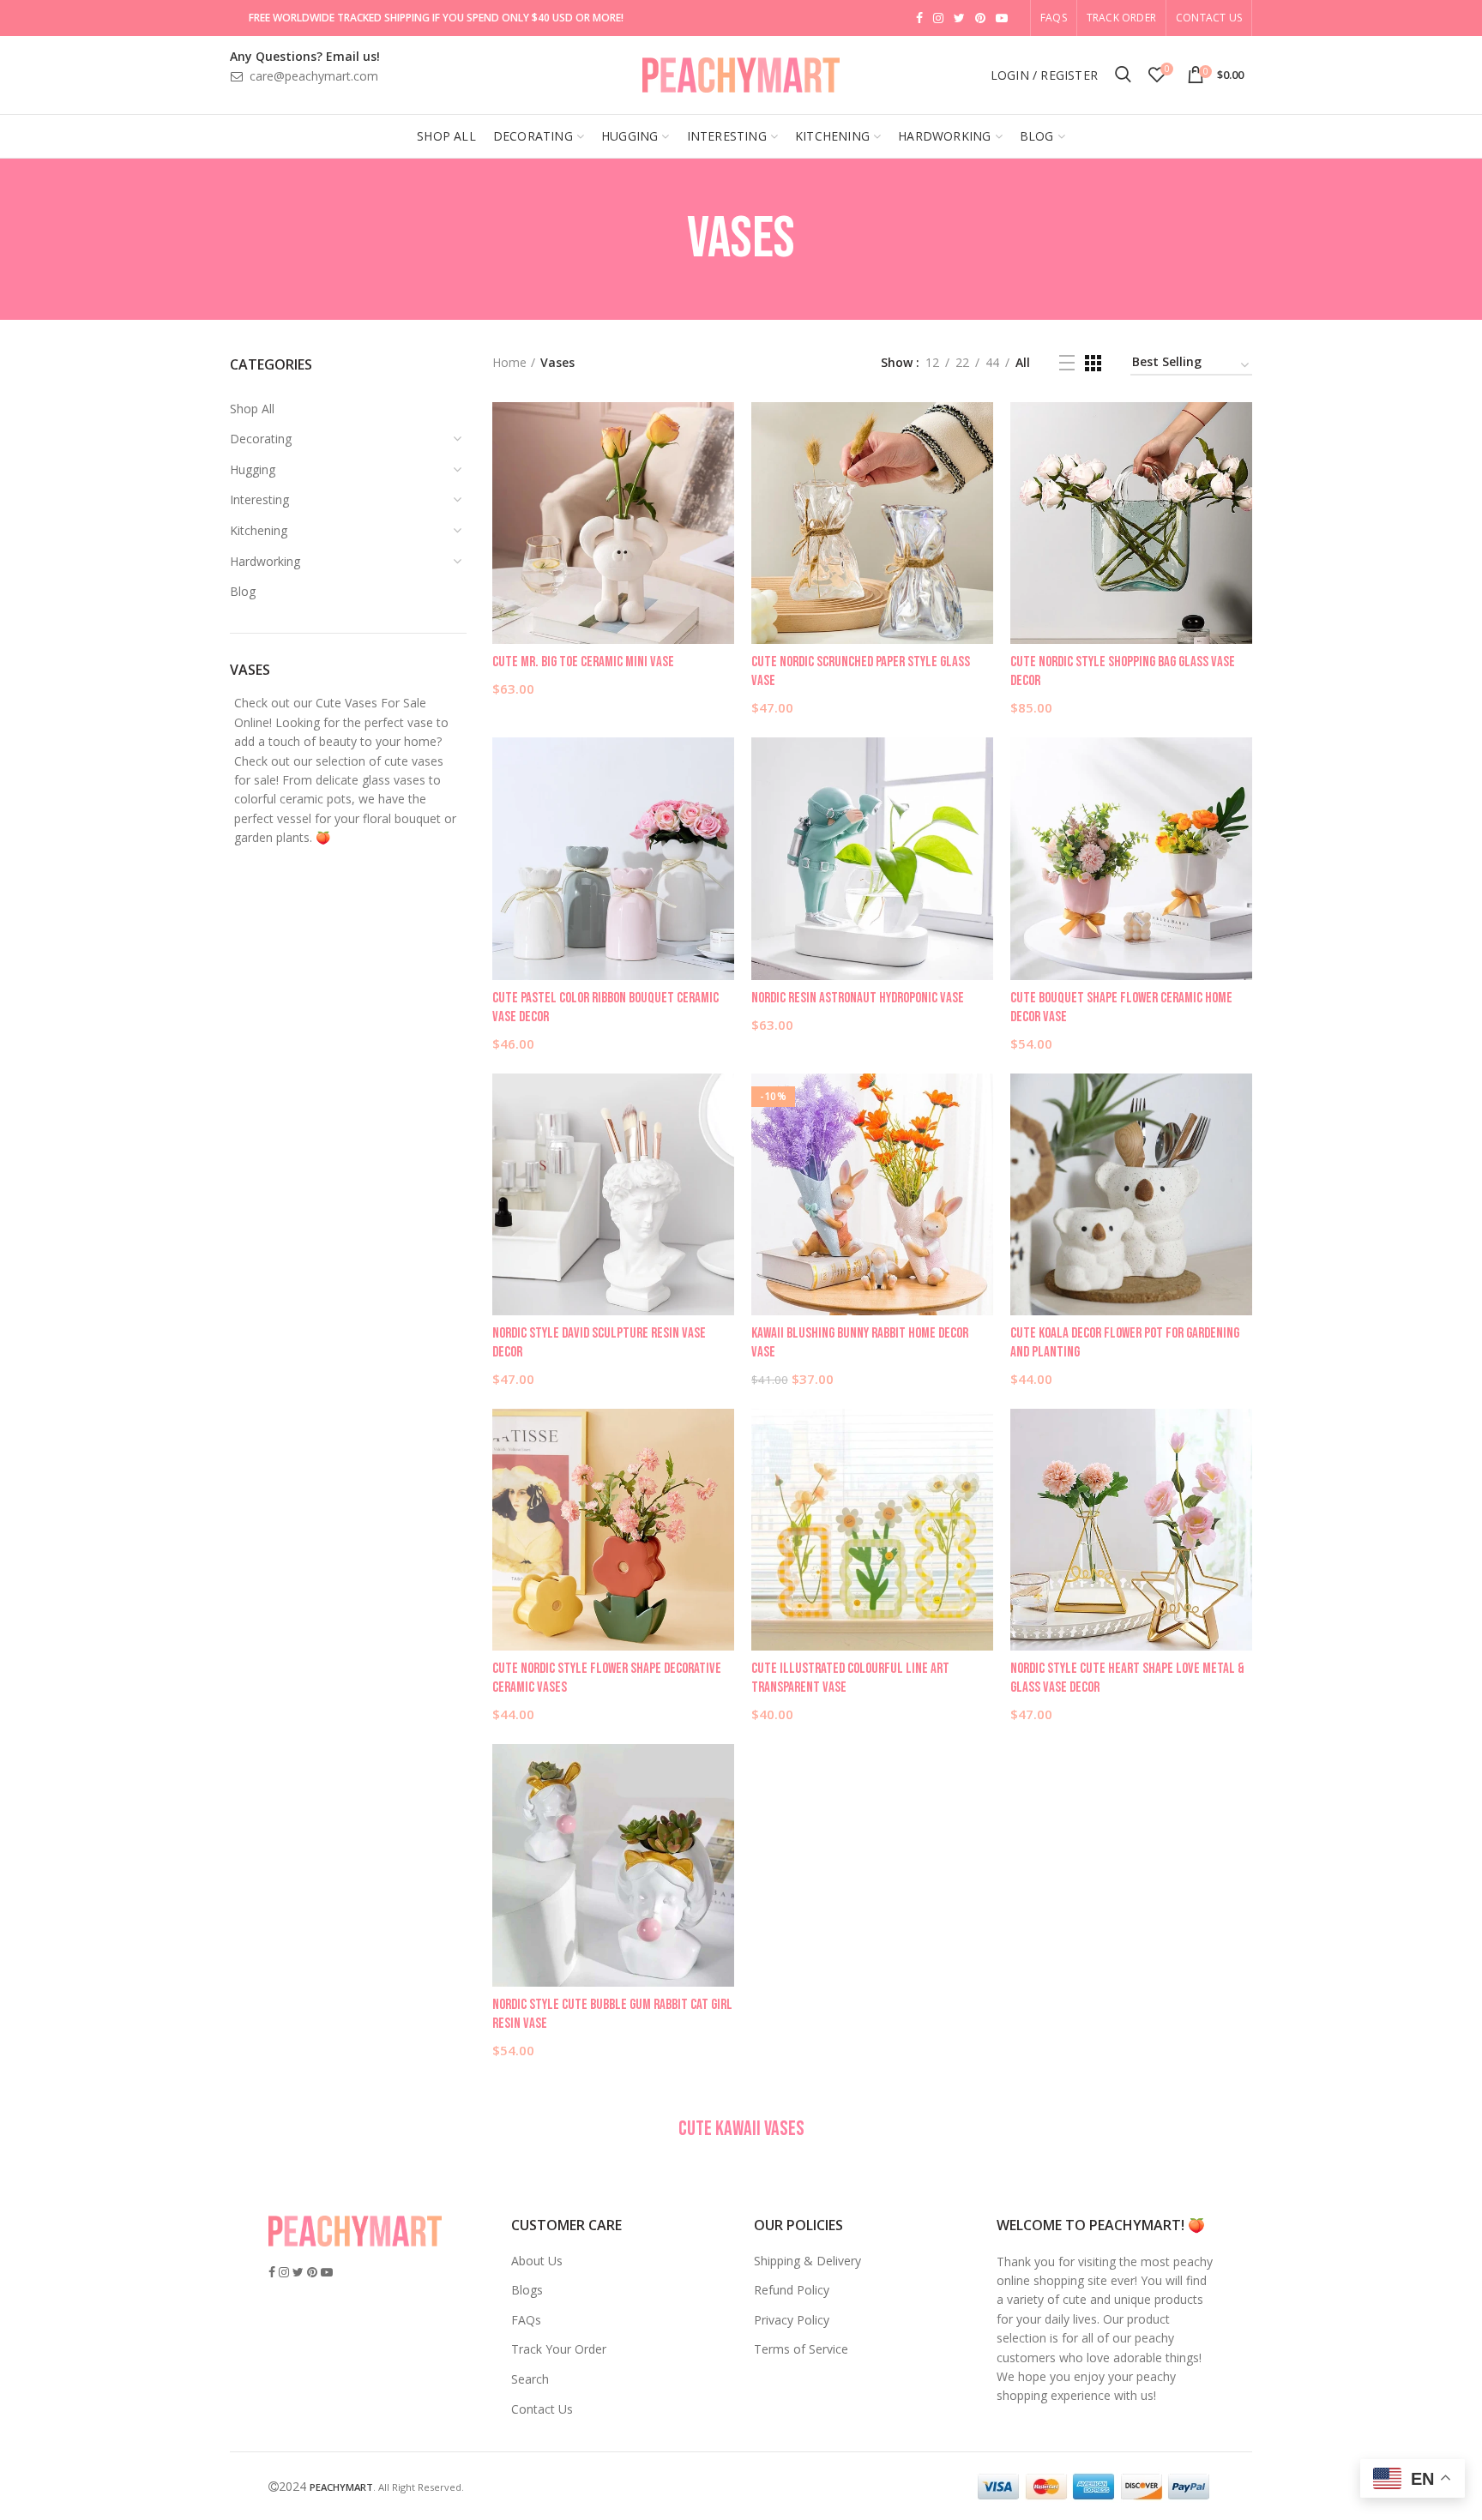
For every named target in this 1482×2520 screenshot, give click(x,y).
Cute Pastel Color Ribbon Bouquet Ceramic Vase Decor (605, 1007)
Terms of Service (801, 2349)
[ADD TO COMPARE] (721, 469)
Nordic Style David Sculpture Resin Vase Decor (599, 1343)
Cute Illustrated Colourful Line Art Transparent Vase (850, 1678)
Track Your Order (559, 2349)
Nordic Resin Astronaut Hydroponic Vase (858, 998)
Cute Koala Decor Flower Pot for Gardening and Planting (1125, 1343)
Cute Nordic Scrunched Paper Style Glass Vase (861, 671)
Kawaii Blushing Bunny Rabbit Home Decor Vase (860, 1343)
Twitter (959, 18)
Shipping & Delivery (807, 2261)
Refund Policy (792, 2290)
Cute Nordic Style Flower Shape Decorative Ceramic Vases (607, 1678)
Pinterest (980, 18)
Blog (243, 591)
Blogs (527, 2290)
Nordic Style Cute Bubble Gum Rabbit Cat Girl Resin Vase (612, 2014)
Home (509, 362)
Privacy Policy (792, 2320)
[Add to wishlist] (721, 430)
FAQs (526, 2320)
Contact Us (1209, 18)
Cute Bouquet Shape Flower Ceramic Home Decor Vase (1121, 1007)
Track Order (1121, 18)
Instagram (938, 18)
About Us (537, 2261)
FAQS (1054, 18)
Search (530, 2379)
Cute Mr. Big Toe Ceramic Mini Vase (583, 662)
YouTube (1002, 18)
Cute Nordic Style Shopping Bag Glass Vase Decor (1123, 671)
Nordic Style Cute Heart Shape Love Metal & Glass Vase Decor (1127, 1678)
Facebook (919, 18)
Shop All (252, 409)
